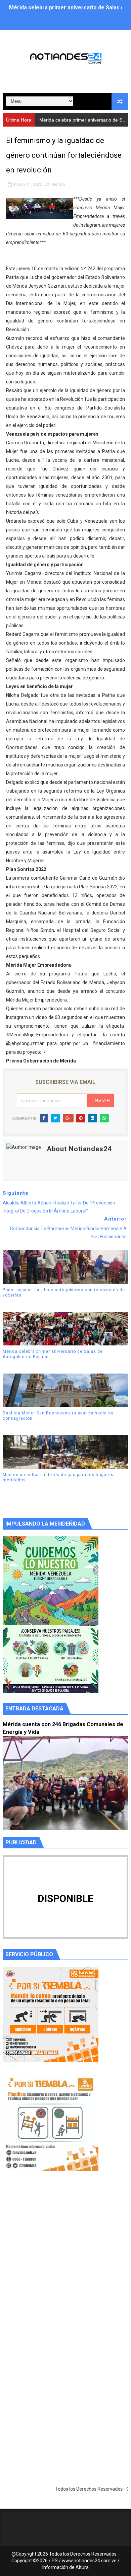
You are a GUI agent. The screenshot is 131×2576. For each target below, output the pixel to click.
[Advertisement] (65, 2263)
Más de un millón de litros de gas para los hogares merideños (58, 1478)
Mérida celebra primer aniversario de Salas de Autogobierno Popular (53, 1354)
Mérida (58, 184)
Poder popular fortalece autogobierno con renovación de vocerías (64, 1293)
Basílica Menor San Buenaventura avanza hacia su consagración (58, 1416)
